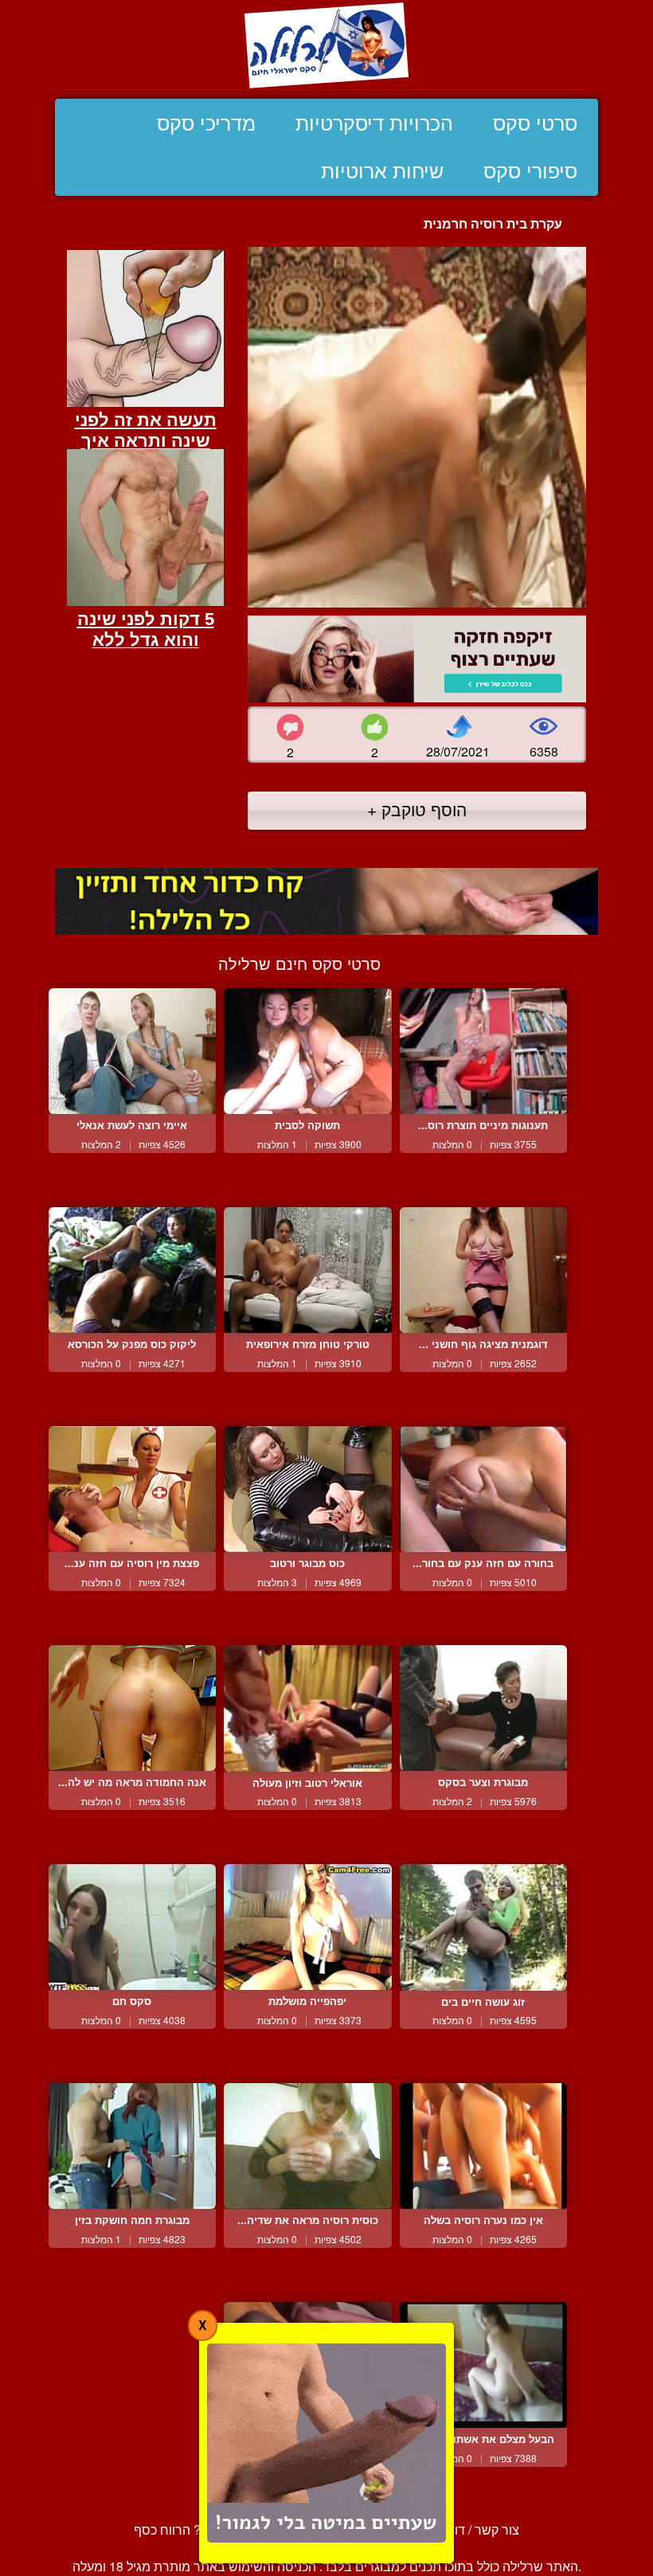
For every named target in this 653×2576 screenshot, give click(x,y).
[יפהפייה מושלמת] (307, 1927)
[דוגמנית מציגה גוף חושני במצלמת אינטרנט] (483, 1270)
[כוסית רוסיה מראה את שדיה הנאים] (307, 2146)
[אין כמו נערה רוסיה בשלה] (483, 2146)
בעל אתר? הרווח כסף (192, 2529)
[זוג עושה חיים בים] (483, 1927)
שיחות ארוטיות (382, 171)
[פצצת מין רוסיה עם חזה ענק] (132, 1489)
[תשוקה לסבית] (307, 1051)
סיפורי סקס (530, 171)
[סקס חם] (132, 1927)
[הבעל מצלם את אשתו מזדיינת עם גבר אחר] (483, 2365)
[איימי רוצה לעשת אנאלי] (132, 1051)
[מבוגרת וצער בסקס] (483, 1708)
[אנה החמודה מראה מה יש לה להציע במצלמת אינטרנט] (132, 1708)
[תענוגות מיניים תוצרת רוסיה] (483, 1051)
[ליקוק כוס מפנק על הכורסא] (132, 1270)
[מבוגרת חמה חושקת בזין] (132, 2146)
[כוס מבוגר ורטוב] (307, 1489)
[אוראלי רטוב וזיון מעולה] (307, 1708)
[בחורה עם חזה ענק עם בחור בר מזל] (483, 1489)
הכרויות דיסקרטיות (374, 123)
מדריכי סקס (206, 123)
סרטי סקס (535, 123)
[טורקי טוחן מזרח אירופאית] (307, 1270)
